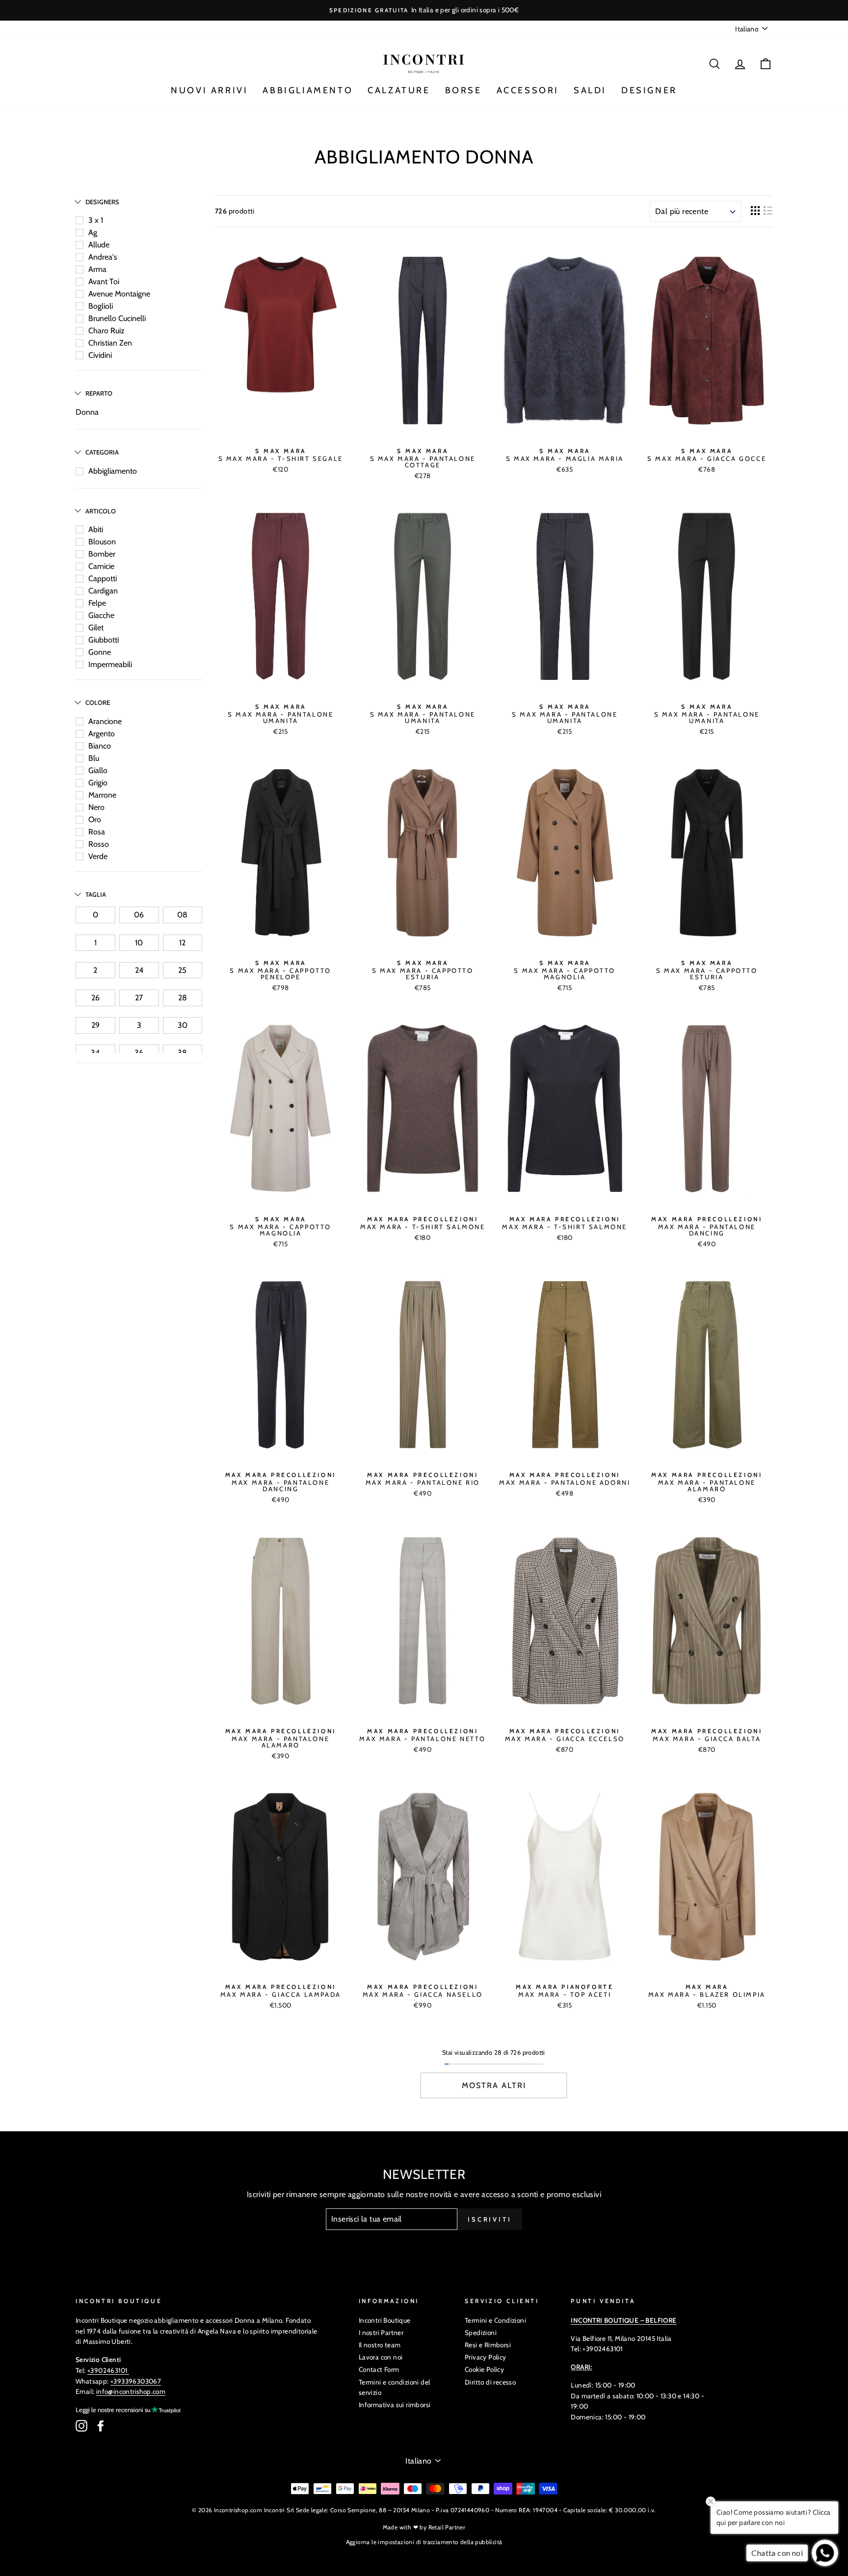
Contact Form (379, 2369)
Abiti (96, 529)
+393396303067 (136, 2381)
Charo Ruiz (106, 331)
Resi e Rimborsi (488, 2345)
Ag (93, 232)
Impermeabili (110, 664)
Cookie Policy (484, 2369)
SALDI (590, 90)
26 (95, 998)
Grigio (98, 783)
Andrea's (103, 257)
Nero (96, 807)
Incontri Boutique (385, 2320)
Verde (98, 856)
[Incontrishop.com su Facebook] (101, 2426)
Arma (97, 269)
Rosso (99, 844)
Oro (95, 819)
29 (95, 1025)
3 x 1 (96, 220)
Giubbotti (104, 640)
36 (139, 1053)
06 (139, 915)
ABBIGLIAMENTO (308, 90)
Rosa (97, 832)
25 (182, 970)
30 (183, 1025)
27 (139, 998)
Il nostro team (380, 2345)
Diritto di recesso (490, 2382)
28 (183, 998)
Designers (102, 202)
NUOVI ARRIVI (209, 90)
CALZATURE (399, 90)
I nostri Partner (381, 2333)
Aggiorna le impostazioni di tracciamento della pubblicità (424, 2542)
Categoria (102, 452)
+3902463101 (107, 2370)
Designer (649, 90)
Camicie (101, 566)
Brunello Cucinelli (117, 318)
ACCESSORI (528, 90)
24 (139, 970)
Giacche (101, 615)
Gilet (96, 628)
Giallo (98, 770)
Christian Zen (110, 343)
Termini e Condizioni (495, 2320)
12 (182, 943)
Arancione (105, 721)
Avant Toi (104, 282)
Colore (98, 702)
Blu (94, 758)
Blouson (102, 542)
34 (95, 1053)
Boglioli (101, 306)
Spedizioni (481, 2333)
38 (182, 1053)
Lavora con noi (381, 2357)
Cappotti (103, 578)
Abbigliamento (113, 471)
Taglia (96, 894)
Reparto (99, 393)
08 (182, 915)
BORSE (464, 90)
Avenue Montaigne (119, 294)
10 (139, 943)
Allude (99, 245)
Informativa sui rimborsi (395, 2405)
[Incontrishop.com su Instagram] (81, 2426)
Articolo (101, 511)
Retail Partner (447, 2527)
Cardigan (103, 591)
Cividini (100, 355)
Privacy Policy (486, 2357)
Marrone (102, 795)
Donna (87, 412)
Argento (102, 734)
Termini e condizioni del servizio (395, 2388)
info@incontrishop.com (131, 2391)
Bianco (100, 746)
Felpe (97, 603)
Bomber (102, 554)
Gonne (100, 652)
